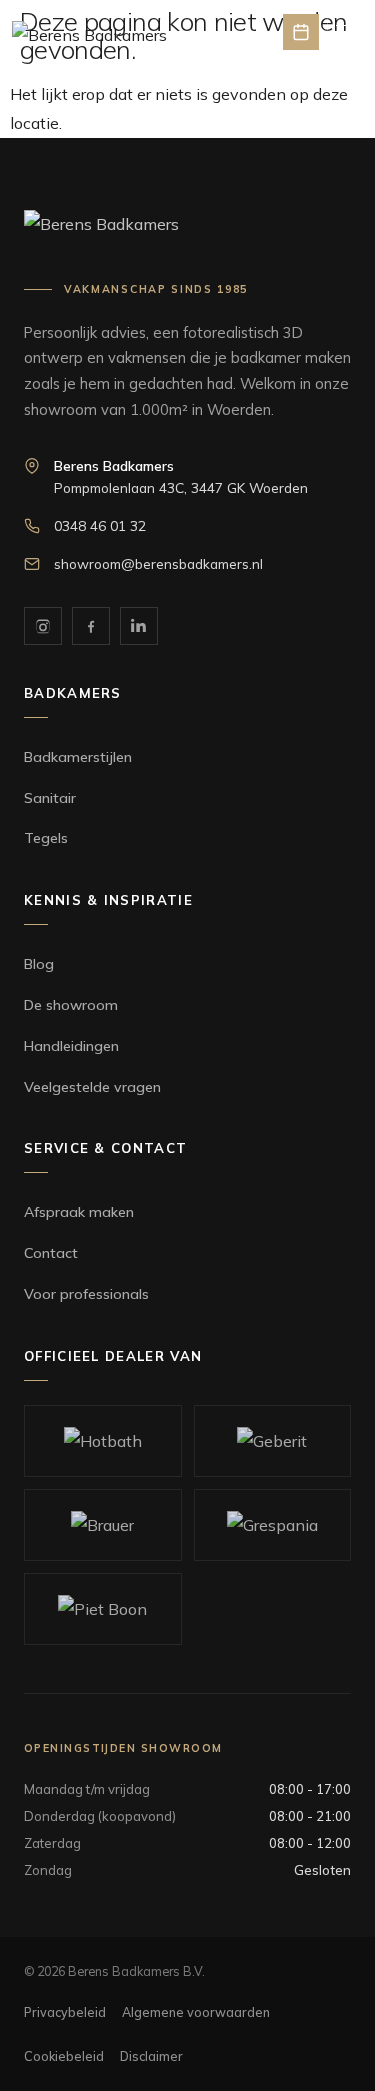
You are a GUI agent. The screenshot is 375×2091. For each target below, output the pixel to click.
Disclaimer (151, 2056)
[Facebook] (91, 626)
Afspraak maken (79, 1212)
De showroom (71, 1005)
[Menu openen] (345, 32)
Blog (39, 964)
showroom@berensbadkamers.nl (158, 563)
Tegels (46, 838)
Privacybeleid (65, 2012)
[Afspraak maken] (301, 32)
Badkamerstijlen (78, 757)
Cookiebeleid (64, 2056)
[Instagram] (43, 626)
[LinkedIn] (139, 626)
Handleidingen (71, 1046)
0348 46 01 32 (100, 525)
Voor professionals (86, 1294)
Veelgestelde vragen (92, 1087)
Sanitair (50, 798)
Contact (51, 1253)
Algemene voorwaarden (196, 2012)
